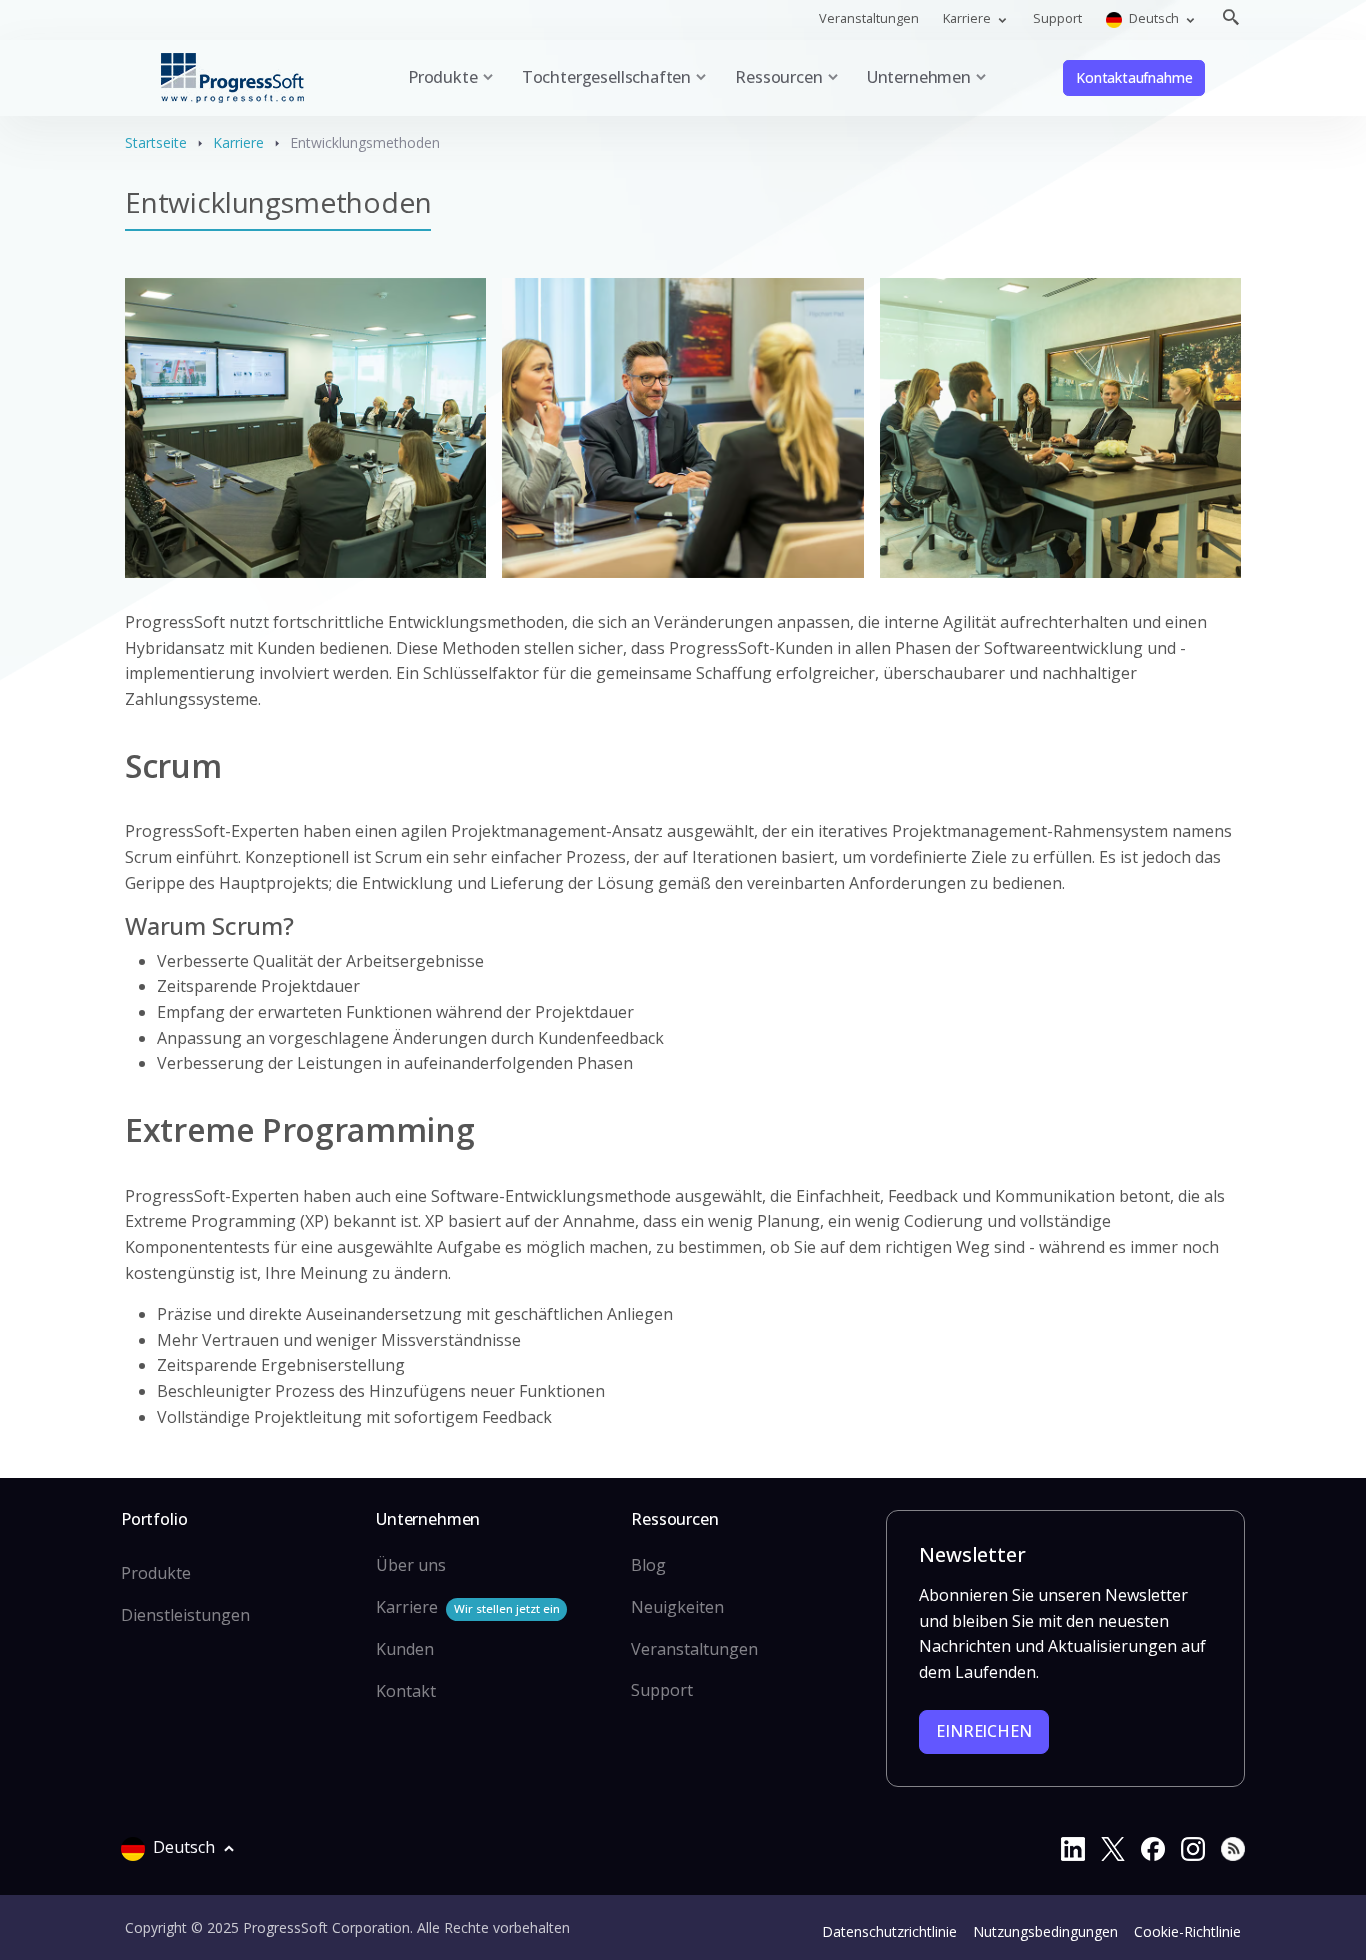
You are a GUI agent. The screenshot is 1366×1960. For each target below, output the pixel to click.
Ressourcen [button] (778, 77)
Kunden (405, 1649)
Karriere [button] (968, 18)
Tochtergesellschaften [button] (606, 77)
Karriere (238, 142)
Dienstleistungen (185, 1615)
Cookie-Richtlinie (1187, 1931)
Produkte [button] (443, 77)
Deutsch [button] (1154, 18)
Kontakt (406, 1691)
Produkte (156, 1573)
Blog (648, 1565)
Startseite (156, 142)
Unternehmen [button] (919, 77)
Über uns (411, 1565)
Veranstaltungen (869, 18)
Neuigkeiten (677, 1607)
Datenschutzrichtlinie (889, 1931)
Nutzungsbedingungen (1045, 1931)
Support (1057, 18)
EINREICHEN (983, 1731)
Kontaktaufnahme (1134, 77)
